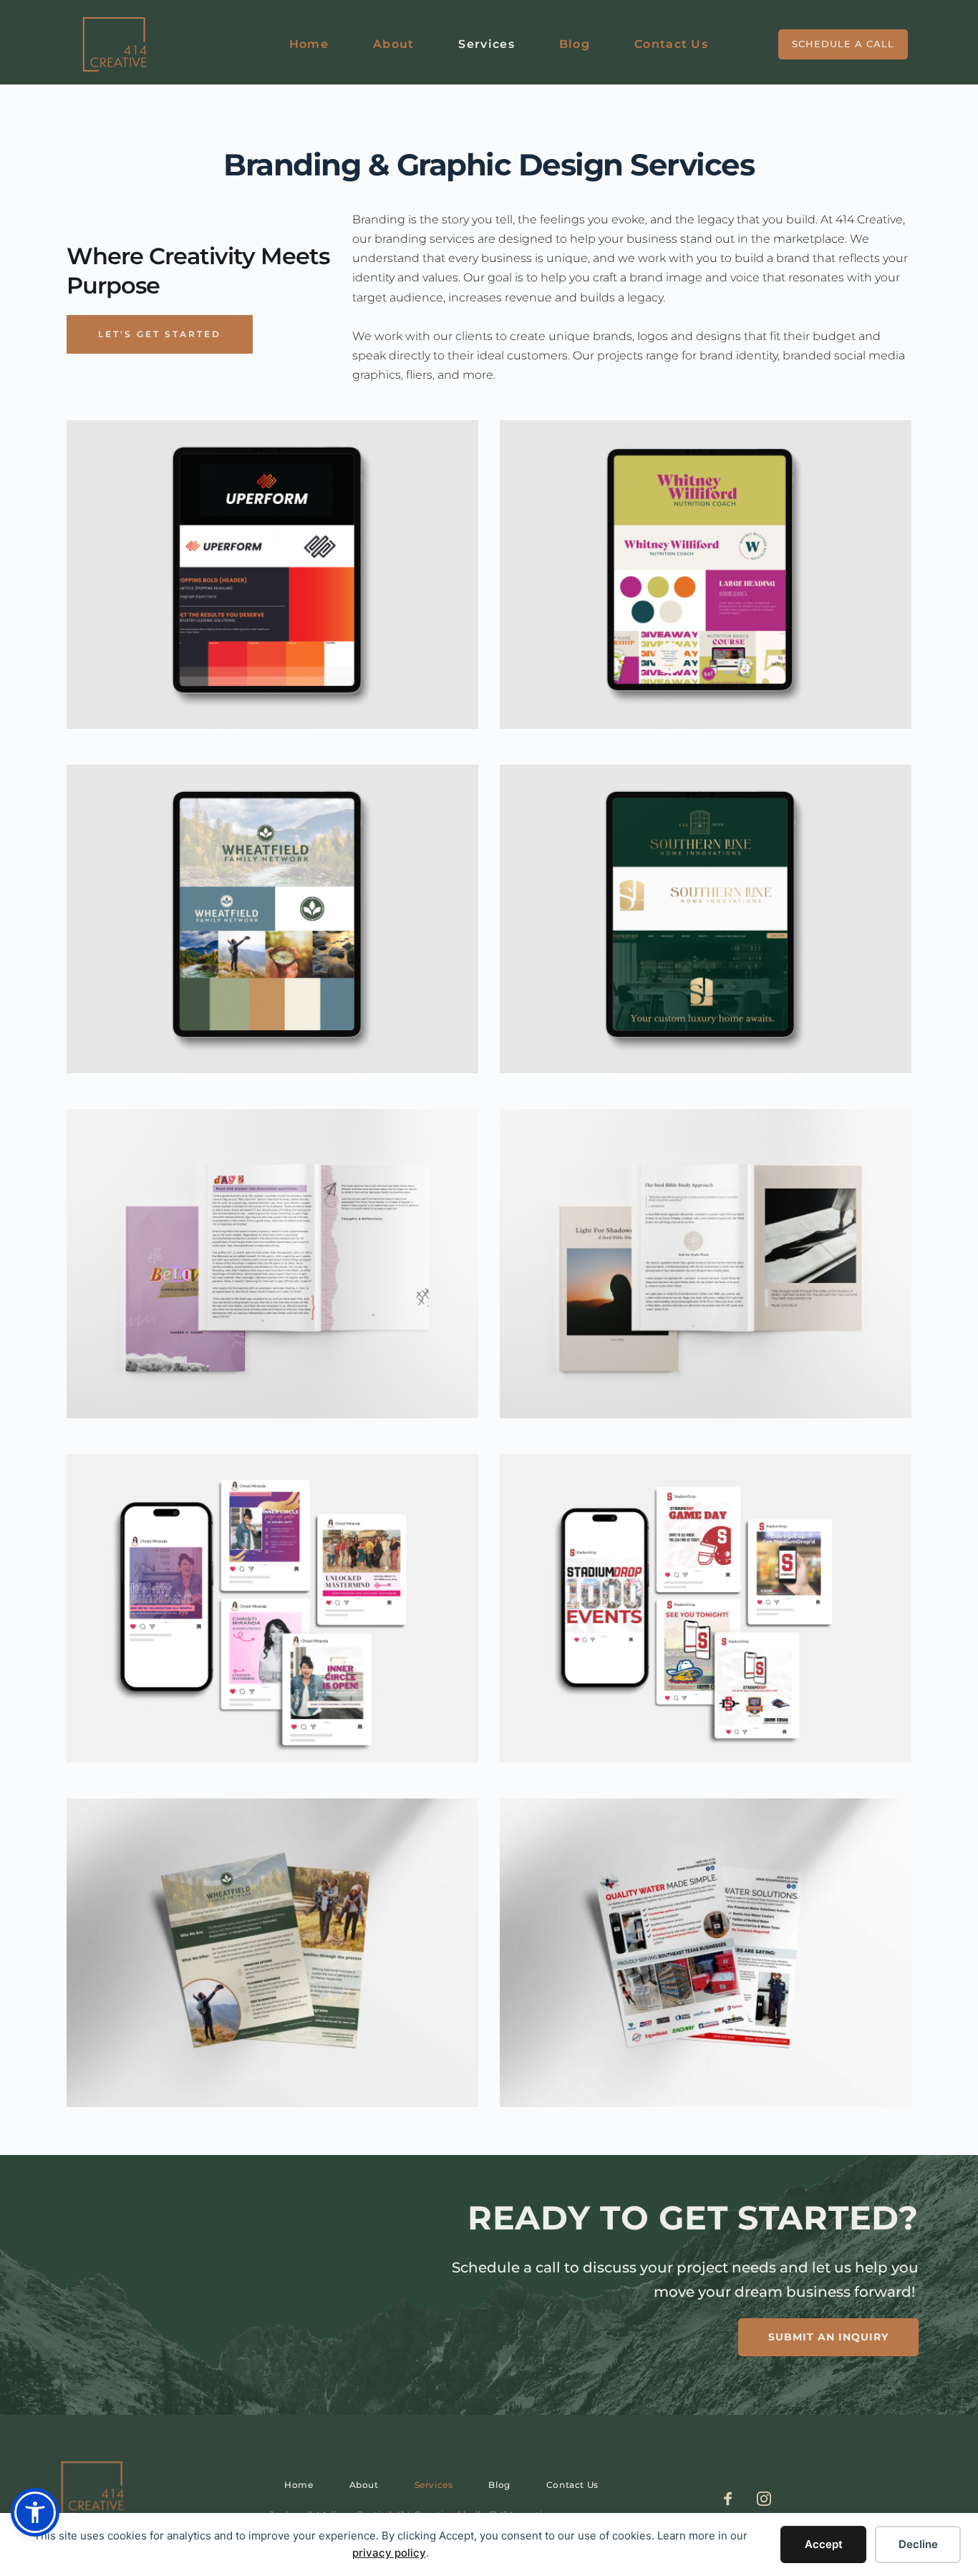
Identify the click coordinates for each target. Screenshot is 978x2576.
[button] (35, 2512)
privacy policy (389, 2553)
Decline (918, 2544)
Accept (824, 2544)
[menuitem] (309, 45)
